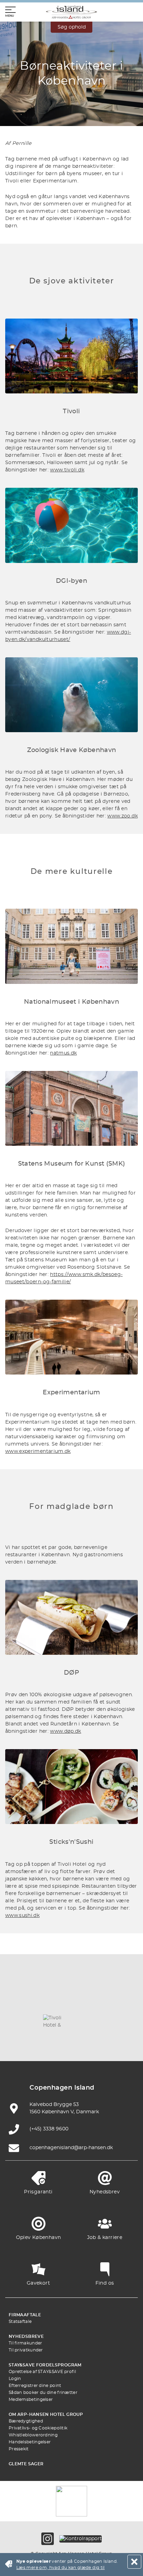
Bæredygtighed (26, 2421)
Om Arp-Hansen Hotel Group (46, 2414)
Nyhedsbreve (26, 2336)
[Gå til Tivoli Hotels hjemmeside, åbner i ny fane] (55, 2021)
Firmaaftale (25, 2315)
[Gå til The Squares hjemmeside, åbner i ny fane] (23, 2021)
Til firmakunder (26, 2343)
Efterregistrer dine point (35, 2386)
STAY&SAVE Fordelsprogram (45, 2365)
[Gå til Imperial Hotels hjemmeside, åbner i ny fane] (120, 2000)
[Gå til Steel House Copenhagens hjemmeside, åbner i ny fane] (71, 2041)
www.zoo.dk (123, 816)
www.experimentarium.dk (38, 1451)
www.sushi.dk (22, 1916)
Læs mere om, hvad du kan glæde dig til (61, 2568)
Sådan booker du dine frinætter (43, 2393)
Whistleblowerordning (33, 2435)
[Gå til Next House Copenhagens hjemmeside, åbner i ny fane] (104, 2041)
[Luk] (134, 2562)
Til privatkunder (26, 2350)
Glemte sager (26, 2464)
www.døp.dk (66, 1731)
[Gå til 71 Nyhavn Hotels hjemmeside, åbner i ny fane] (55, 2000)
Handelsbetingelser (30, 2442)
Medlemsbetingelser (31, 2399)
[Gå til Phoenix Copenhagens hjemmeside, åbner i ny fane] (23, 2000)
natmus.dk (63, 1053)
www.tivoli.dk (67, 470)
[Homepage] (71, 12)
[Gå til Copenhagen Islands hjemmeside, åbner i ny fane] (88, 2021)
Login (15, 2379)
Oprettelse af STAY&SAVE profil (42, 2372)
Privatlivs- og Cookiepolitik (38, 2428)
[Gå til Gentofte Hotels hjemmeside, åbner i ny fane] (120, 2021)
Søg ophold (72, 27)
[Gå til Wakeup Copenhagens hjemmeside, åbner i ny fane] (39, 2041)
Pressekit (19, 2449)
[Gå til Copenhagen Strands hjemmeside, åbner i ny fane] (88, 2000)
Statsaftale (20, 2321)
